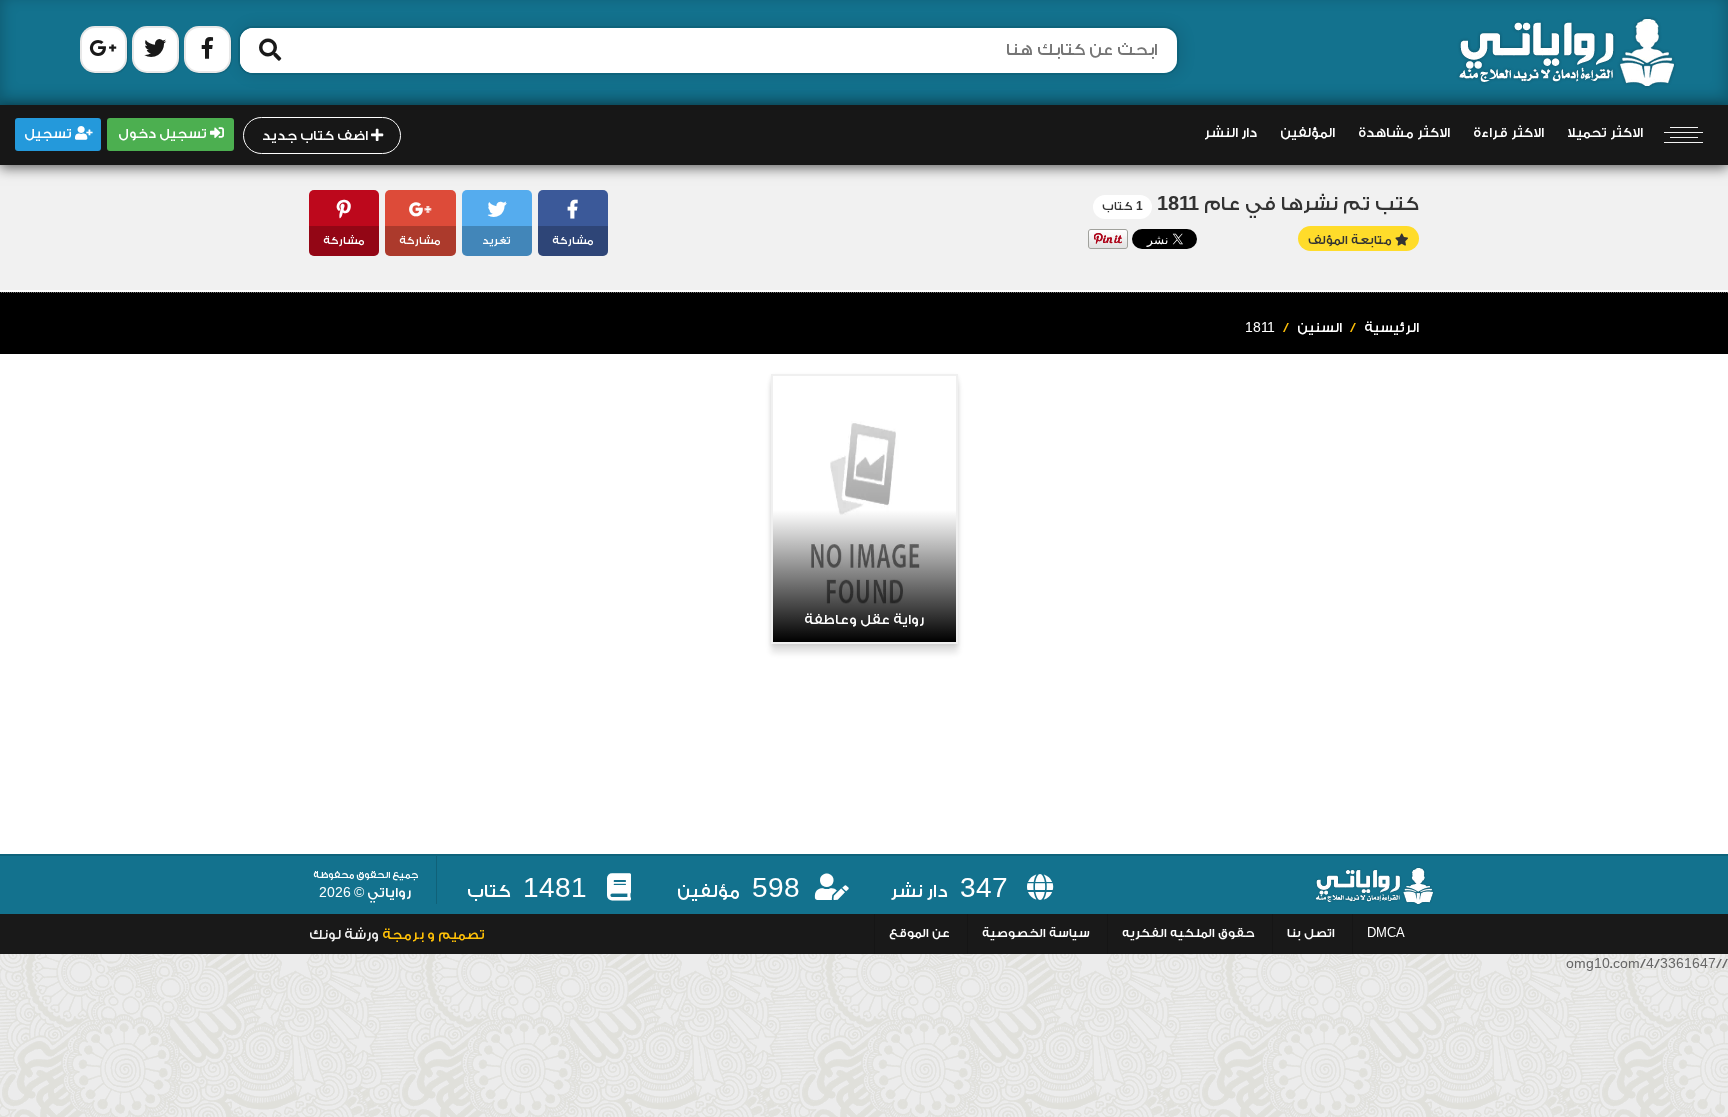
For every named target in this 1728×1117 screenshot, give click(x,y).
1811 (1260, 328)
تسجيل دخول (164, 134)
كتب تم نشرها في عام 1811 (1288, 204)
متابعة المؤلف (1351, 240)
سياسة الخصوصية (1036, 933)
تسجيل (49, 134)
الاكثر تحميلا (1605, 133)
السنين (1319, 328)
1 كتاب (1122, 206)
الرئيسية (1391, 328)
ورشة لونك (344, 935)
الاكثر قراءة (1508, 133)
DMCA (1386, 933)
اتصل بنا (1311, 933)
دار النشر (1230, 133)
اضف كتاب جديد (316, 136)
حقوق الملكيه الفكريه (1188, 933)
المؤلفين (1307, 133)
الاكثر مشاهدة (1404, 133)
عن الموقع (919, 933)
